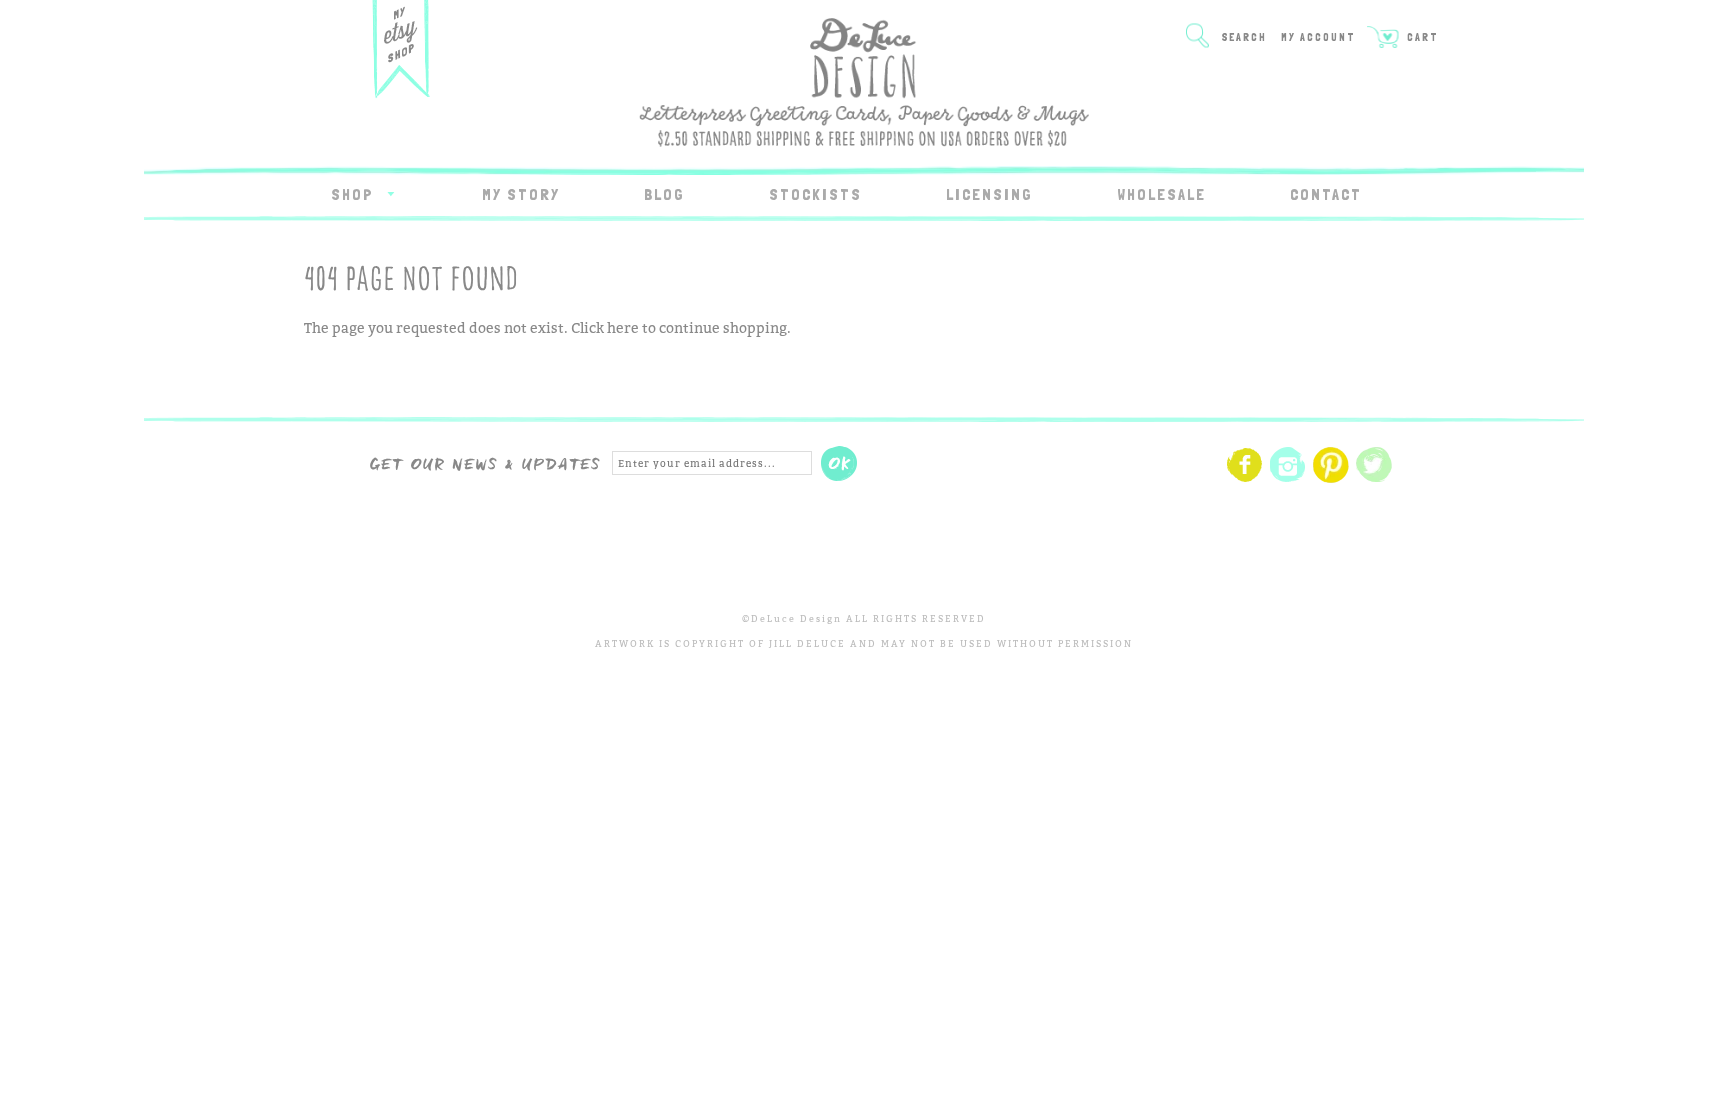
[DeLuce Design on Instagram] (1288, 479)
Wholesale (1161, 194)
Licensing (989, 194)
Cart (1421, 37)
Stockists (815, 194)
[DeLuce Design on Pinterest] (1331, 479)
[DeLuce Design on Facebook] (1245, 479)
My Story (521, 194)
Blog (664, 194)
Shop (355, 194)
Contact (1326, 194)
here (623, 327)
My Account (1318, 37)
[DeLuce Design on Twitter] (1374, 479)
